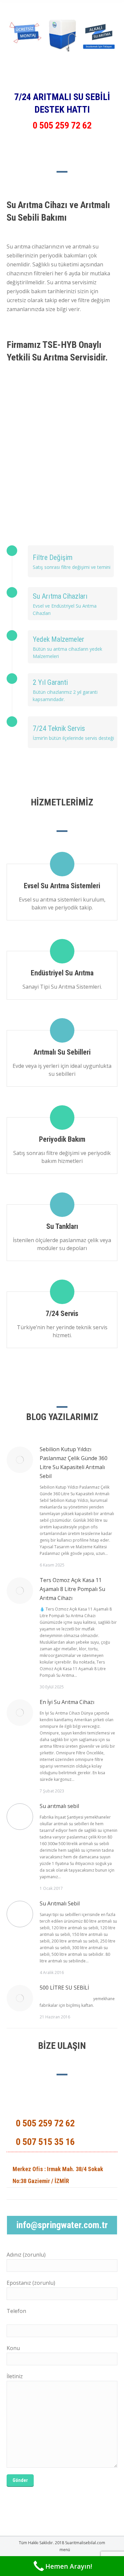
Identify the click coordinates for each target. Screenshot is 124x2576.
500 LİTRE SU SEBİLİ (64, 1988)
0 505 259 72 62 (62, 125)
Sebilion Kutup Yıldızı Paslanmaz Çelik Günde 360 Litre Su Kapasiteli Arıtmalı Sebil (74, 1463)
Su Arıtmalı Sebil (60, 1903)
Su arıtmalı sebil (59, 1806)
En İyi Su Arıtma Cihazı (67, 1702)
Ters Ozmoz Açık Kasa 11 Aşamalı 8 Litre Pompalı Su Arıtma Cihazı (72, 1589)
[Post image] (20, 1460)
